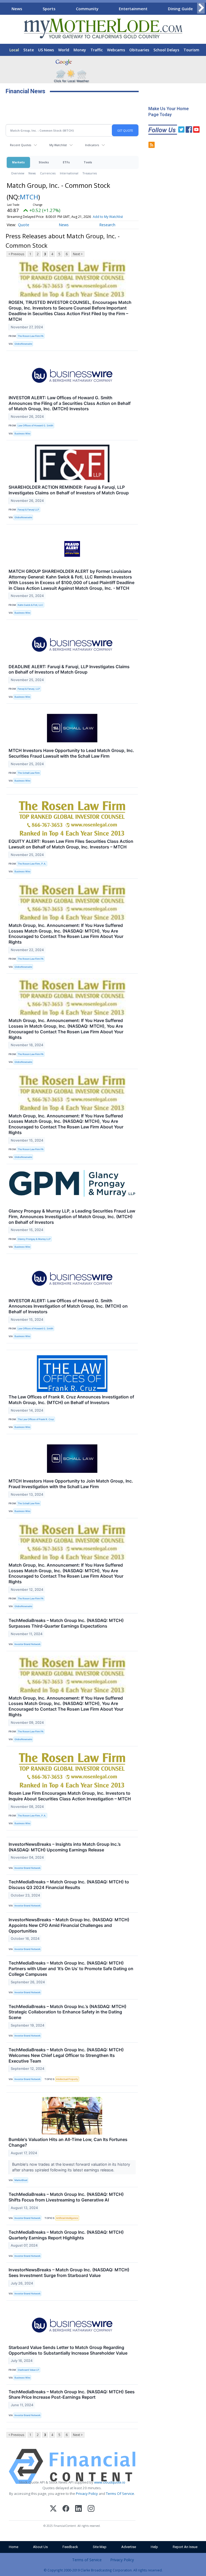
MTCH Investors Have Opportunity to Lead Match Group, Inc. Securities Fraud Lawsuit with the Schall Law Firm (71, 753)
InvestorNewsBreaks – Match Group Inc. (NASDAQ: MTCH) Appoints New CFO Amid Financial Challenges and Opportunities (69, 1925)
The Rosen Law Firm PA (31, 336)
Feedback (70, 2547)
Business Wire (22, 433)
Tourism (191, 50)
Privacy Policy (87, 2494)
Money (80, 50)
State (29, 50)
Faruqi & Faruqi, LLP (29, 689)
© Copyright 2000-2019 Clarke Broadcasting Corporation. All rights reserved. (103, 2570)
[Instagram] (91, 2509)
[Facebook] (66, 2509)
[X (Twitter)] (53, 2509)
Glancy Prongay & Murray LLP (34, 1239)
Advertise (129, 2547)
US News (46, 50)
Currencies (48, 173)
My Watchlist (58, 145)
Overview (18, 173)
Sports (49, 9)
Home (14, 2547)
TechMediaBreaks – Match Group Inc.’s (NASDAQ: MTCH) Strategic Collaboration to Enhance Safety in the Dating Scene (67, 2012)
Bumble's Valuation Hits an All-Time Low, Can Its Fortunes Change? (68, 2142)
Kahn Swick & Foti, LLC (30, 605)
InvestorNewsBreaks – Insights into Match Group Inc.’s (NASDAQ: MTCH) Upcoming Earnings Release (65, 1847)
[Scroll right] (201, 8)
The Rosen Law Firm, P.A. (32, 864)
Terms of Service (87, 2560)
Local (14, 50)
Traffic (97, 50)
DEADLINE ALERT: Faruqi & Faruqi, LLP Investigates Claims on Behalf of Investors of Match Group (69, 669)
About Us (40, 2547)
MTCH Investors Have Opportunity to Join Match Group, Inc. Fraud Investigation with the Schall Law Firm (71, 1484)
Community (87, 9)
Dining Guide (180, 9)
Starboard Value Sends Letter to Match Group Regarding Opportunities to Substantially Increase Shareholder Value (68, 2350)
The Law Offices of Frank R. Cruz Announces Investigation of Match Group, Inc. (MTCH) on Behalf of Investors (71, 1400)
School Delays (166, 50)
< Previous (16, 254)
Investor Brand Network (27, 1644)
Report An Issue (185, 2547)
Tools (88, 162)
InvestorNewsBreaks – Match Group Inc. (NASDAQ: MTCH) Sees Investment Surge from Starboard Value (69, 2273)
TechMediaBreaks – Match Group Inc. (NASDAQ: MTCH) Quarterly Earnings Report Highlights (66, 2235)
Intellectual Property (67, 2079)
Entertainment (133, 9)
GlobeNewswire (23, 344)
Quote (24, 225)
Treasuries (90, 173)
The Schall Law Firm (29, 773)
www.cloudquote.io (110, 2482)
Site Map (100, 2547)
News (17, 9)
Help (154, 2547)
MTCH (29, 197)
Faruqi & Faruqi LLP (28, 510)
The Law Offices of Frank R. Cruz (36, 1419)
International (69, 173)
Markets (18, 162)
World (64, 50)
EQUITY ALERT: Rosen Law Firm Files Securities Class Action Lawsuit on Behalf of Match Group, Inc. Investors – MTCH (71, 844)
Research (107, 225)
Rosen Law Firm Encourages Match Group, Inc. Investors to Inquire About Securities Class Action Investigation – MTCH (70, 1796)
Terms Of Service (120, 2494)
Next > (78, 254)
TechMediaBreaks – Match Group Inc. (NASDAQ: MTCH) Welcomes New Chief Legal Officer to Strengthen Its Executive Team (66, 2055)
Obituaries (139, 50)
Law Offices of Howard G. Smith (35, 425)
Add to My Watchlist (108, 217)
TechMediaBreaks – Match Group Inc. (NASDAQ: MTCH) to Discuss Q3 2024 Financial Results (69, 1885)
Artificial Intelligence (67, 2218)
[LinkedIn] (78, 2509)
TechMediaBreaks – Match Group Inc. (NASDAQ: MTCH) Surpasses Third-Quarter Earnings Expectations (66, 1623)
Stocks (44, 162)
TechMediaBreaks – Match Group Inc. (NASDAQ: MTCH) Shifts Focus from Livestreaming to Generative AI (66, 2197)
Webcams (116, 50)
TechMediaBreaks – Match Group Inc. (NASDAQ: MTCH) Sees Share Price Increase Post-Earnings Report (72, 2395)
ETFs (66, 162)
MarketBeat (21, 2180)
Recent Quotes (21, 145)
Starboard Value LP (28, 2370)
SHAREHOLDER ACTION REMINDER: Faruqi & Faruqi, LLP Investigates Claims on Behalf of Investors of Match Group (69, 490)
